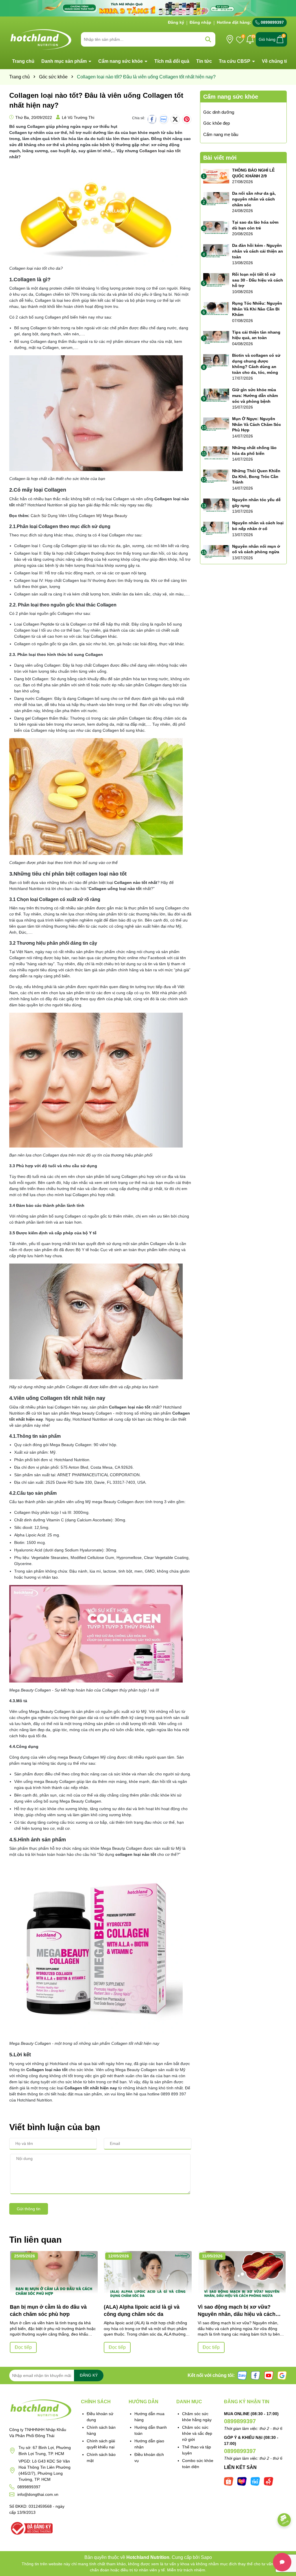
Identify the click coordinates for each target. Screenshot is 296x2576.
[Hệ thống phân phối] (230, 39)
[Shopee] (229, 2481)
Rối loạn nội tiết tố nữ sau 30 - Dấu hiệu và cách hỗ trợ (258, 280)
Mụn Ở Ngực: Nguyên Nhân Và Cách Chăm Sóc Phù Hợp (257, 424)
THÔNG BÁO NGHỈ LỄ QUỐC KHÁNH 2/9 (253, 173)
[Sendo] (269, 2481)
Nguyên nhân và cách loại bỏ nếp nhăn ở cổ (258, 526)
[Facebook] (256, 2375)
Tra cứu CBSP (235, 61)
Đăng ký (176, 22)
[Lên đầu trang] (284, 2541)
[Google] (282, 2375)
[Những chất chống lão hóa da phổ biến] (216, 454)
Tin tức (204, 61)
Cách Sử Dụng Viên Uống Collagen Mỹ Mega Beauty (79, 516)
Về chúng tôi (276, 61)
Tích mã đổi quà (172, 61)
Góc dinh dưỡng (219, 112)
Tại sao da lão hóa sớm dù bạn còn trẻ (255, 225)
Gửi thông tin (29, 2209)
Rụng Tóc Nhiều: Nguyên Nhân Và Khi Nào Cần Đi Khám (257, 309)
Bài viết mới (220, 158)
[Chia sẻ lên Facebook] (152, 119)
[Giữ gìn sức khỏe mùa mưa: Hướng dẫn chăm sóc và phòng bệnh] (216, 396)
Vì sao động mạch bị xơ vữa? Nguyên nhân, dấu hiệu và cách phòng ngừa (237, 2311)
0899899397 (272, 22)
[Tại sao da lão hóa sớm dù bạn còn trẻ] (216, 228)
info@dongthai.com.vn (38, 2494)
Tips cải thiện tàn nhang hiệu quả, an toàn (256, 335)
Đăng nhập (200, 22)
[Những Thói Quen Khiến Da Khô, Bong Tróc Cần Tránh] (216, 477)
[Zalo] (242, 2375)
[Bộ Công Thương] (31, 2528)
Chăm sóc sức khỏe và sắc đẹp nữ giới (197, 2433)
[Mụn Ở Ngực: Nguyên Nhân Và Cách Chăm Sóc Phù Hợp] (216, 425)
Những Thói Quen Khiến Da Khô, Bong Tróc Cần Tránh (256, 476)
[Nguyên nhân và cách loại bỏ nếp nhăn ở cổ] (216, 529)
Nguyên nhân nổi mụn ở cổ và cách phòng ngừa (256, 549)
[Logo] (41, 39)
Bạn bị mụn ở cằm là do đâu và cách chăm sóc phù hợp (48, 2311)
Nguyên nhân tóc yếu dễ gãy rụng (256, 503)
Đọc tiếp (23, 2347)
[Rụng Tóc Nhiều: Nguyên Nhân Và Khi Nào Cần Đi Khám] (216, 309)
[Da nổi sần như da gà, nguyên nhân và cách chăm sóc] (216, 199)
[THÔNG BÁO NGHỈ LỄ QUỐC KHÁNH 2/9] (216, 176)
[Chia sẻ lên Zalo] (164, 119)
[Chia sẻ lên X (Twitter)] (175, 119)
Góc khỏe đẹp (217, 123)
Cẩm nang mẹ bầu (221, 134)
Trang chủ (23, 61)
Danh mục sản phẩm (65, 61)
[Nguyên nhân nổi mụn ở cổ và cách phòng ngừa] (216, 552)
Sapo (206, 2557)
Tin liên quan (35, 2240)
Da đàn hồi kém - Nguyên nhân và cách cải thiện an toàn (258, 251)
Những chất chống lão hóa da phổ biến (254, 451)
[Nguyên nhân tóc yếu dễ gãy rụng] (216, 506)
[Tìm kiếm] (208, 39)
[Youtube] (269, 2375)
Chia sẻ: (139, 118)
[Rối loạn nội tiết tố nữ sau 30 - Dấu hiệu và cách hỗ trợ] (216, 280)
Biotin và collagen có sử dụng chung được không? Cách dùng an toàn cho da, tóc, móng (256, 364)
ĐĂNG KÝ (89, 2375)
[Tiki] (255, 2481)
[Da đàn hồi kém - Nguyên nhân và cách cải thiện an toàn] (216, 251)
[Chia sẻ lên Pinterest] (187, 119)
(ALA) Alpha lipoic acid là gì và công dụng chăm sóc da (142, 2311)
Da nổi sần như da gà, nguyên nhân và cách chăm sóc (254, 199)
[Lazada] (242, 2481)
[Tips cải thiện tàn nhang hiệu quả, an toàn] (216, 338)
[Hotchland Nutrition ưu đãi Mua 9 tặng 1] (148, 8)
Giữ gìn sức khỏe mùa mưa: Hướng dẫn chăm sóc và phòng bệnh (255, 395)
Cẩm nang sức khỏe (121, 61)
